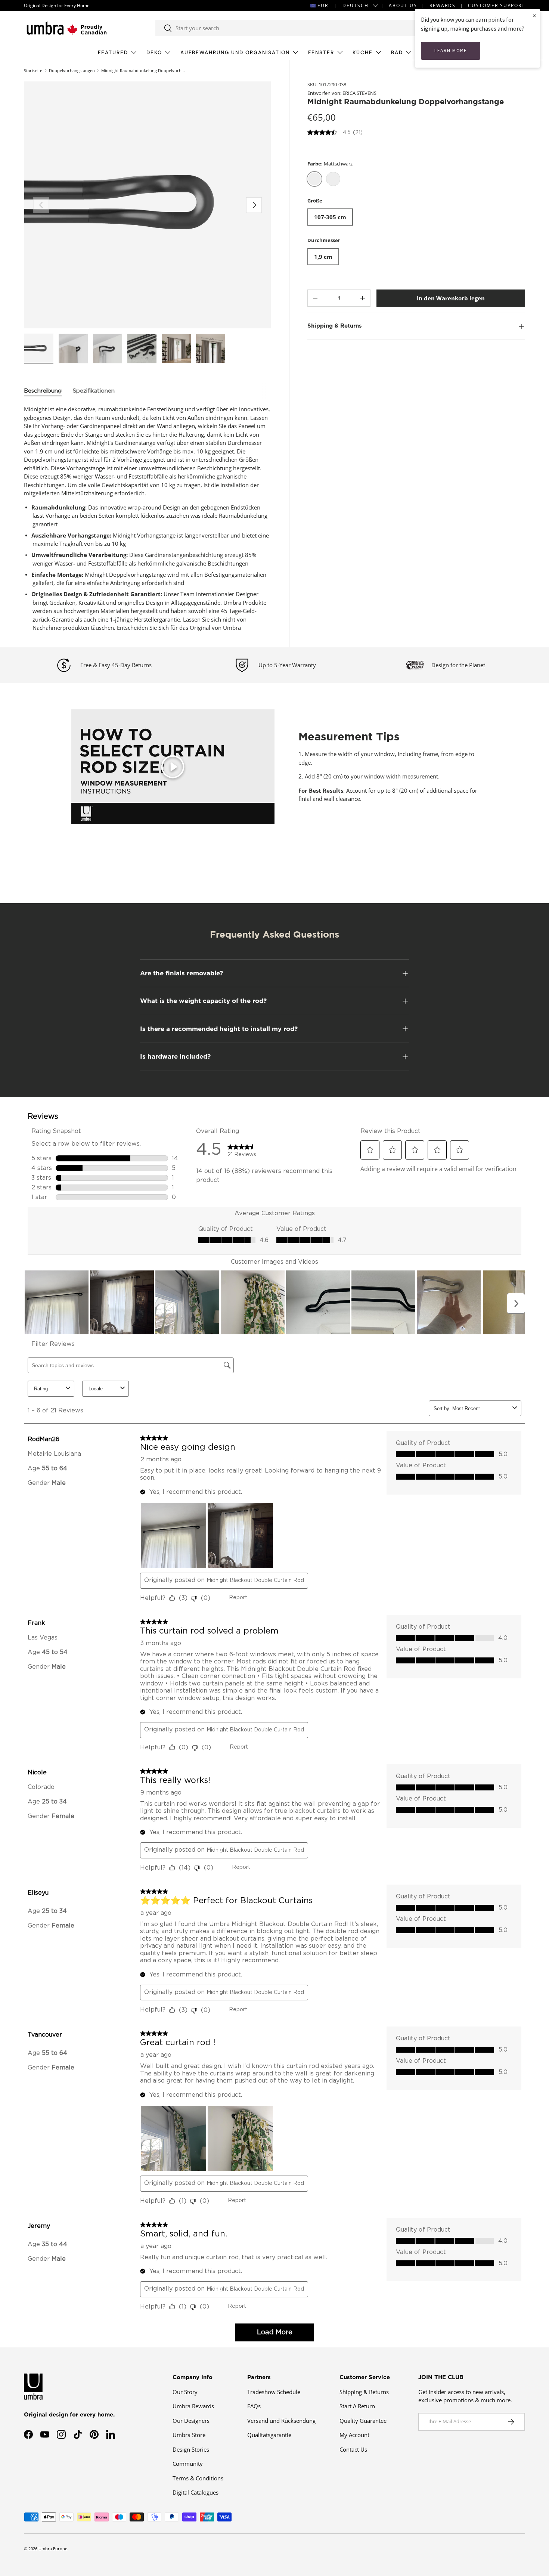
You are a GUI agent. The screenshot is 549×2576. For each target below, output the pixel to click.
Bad (397, 52)
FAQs (254, 2406)
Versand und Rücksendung (281, 2421)
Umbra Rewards (193, 2406)
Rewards (443, 5)
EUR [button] (323, 5)
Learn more (451, 51)
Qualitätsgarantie (269, 2435)
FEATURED (113, 52)
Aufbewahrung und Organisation (235, 52)
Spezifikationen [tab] (94, 391)
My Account (354, 2435)
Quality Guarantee (363, 2421)
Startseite (33, 70)
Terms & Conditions (198, 2478)
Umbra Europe (53, 2549)
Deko (154, 52)
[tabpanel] (148, 518)
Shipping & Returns (364, 2392)
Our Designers (191, 2421)
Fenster (321, 52)
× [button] (534, 16)
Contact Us (353, 2449)
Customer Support (497, 5)
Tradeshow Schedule (274, 2392)
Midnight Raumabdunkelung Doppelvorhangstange (143, 70)
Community (188, 2464)
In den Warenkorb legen (451, 298)
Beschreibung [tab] (43, 391)
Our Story (185, 2392)
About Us (403, 5)
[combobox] (292, 28)
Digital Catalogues (196, 2492)
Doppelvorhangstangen (72, 70)
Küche (363, 52)
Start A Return (357, 2406)
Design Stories (191, 2449)
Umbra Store (189, 2435)
